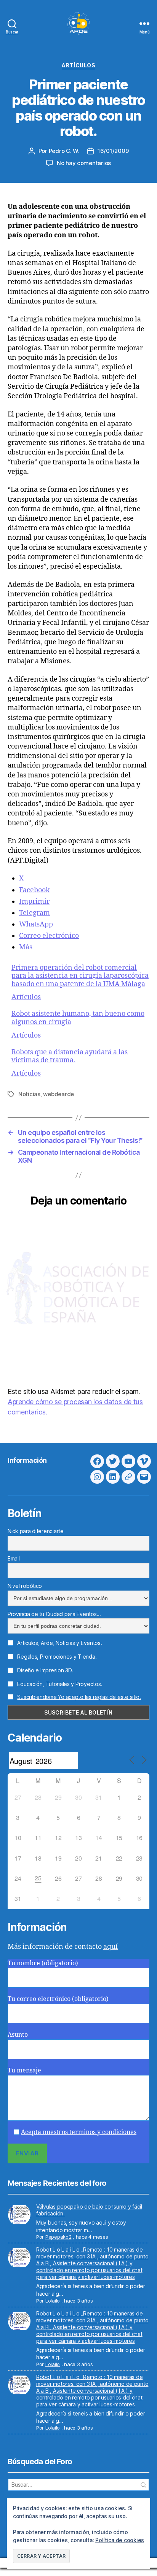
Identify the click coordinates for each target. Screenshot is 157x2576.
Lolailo (53, 2301)
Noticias (29, 1094)
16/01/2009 (113, 151)
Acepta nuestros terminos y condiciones (79, 2132)
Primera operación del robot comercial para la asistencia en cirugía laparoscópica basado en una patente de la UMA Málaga (80, 976)
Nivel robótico (25, 1586)
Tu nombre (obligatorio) (43, 1963)
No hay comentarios (84, 163)
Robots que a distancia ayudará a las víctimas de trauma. (70, 1056)
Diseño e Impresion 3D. (44, 1670)
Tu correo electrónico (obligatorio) (58, 1999)
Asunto (18, 2035)
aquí (111, 1947)
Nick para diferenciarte (36, 1531)
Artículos (79, 65)
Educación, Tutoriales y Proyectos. (59, 1684)
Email (14, 1558)
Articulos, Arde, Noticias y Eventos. (59, 1643)
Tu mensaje (24, 2071)
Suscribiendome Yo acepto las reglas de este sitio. (79, 1697)
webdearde (58, 1094)
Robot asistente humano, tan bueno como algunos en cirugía (78, 1018)
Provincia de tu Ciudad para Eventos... (54, 1614)
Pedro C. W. (64, 151)
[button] (41, 2556)
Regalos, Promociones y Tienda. (56, 1657)
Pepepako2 (58, 2237)
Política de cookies (120, 2540)
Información (27, 1460)
